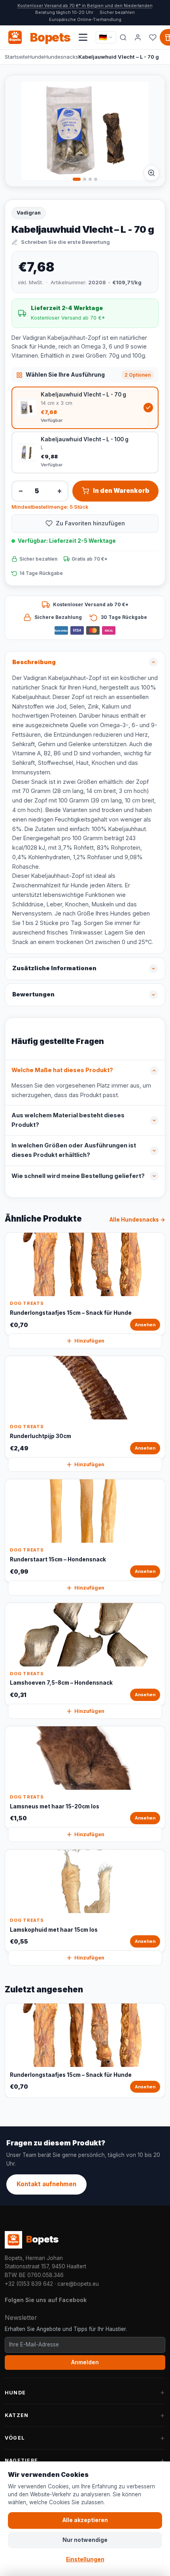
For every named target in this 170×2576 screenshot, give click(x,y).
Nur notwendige (85, 2540)
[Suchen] (123, 37)
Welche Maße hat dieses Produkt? (62, 1070)
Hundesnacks (61, 57)
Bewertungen (33, 994)
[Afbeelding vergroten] (151, 173)
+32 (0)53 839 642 (29, 2284)
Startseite (16, 57)
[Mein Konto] (138, 37)
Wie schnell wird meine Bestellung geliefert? (78, 1176)
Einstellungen (85, 2559)
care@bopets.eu (78, 2284)
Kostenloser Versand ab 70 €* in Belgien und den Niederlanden (85, 6)
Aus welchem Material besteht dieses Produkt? (68, 1120)
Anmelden (85, 2362)
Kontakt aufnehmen (46, 2184)
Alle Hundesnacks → (137, 1220)
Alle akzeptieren (85, 2520)
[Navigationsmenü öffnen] (83, 37)
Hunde (36, 57)
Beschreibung (34, 662)
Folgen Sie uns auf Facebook (46, 2300)
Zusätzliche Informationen (54, 968)
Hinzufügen (89, 1341)
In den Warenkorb (121, 491)
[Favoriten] (153, 37)
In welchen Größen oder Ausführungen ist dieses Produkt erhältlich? (74, 1150)
